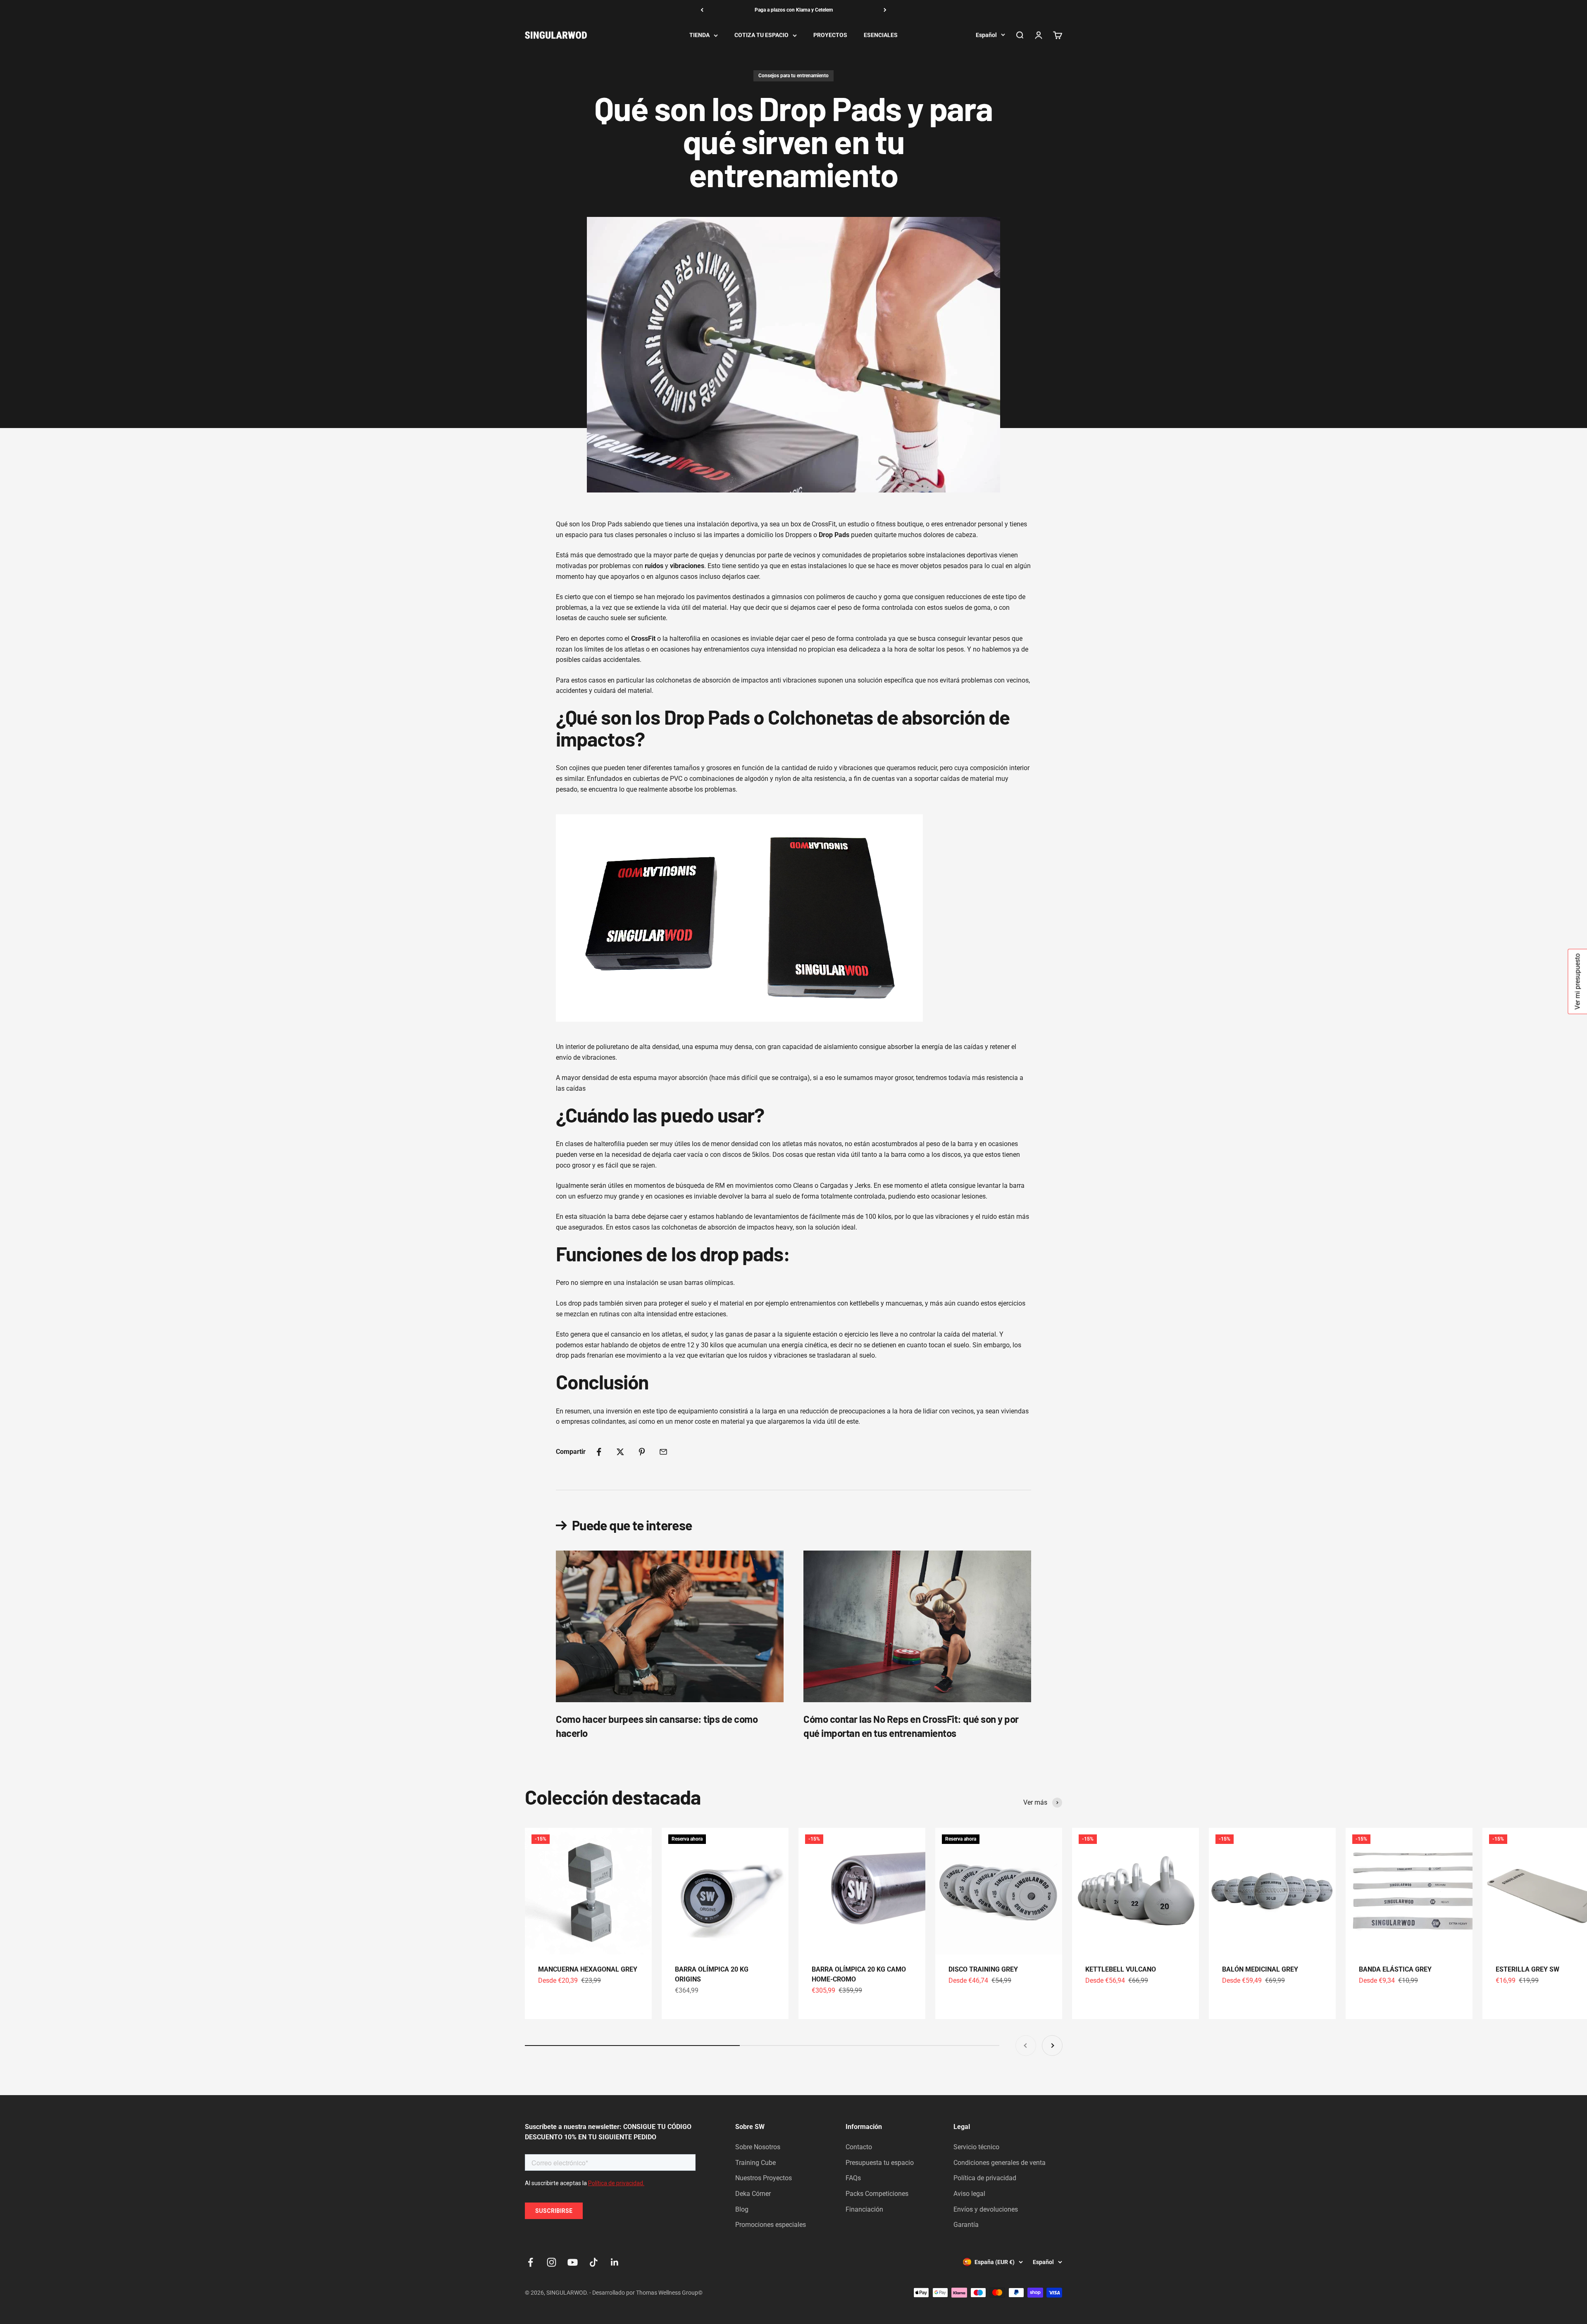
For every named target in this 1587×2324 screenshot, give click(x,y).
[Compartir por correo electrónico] (663, 1452)
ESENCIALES (881, 35)
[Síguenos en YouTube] (573, 2262)
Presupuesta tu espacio (880, 2163)
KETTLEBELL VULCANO (1121, 1969)
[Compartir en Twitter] (620, 1452)
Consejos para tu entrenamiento (793, 76)
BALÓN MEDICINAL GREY (1260, 1969)
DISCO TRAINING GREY (983, 1969)
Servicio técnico (976, 2147)
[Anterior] (702, 10)
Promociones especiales (771, 2225)
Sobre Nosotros (758, 2147)
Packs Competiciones (877, 2194)
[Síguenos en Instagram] (552, 2262)
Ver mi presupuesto (1577, 982)
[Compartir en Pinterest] (642, 1452)
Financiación (864, 2209)
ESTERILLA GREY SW (1527, 1969)
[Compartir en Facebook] (599, 1452)
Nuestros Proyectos (764, 2178)
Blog (742, 2209)
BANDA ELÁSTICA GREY (1395, 1969)
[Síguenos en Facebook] (530, 2262)
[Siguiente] (885, 10)
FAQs (853, 2178)
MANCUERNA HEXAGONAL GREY (588, 1969)
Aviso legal (969, 2194)
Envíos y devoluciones (986, 2209)
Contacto (859, 2147)
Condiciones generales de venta (1000, 2163)
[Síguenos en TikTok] (594, 2262)
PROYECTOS (830, 35)
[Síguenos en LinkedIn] (615, 2262)
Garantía (966, 2225)
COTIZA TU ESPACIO (761, 35)
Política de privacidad (985, 2178)
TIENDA (699, 35)
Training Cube (755, 2163)
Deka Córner (753, 2194)
